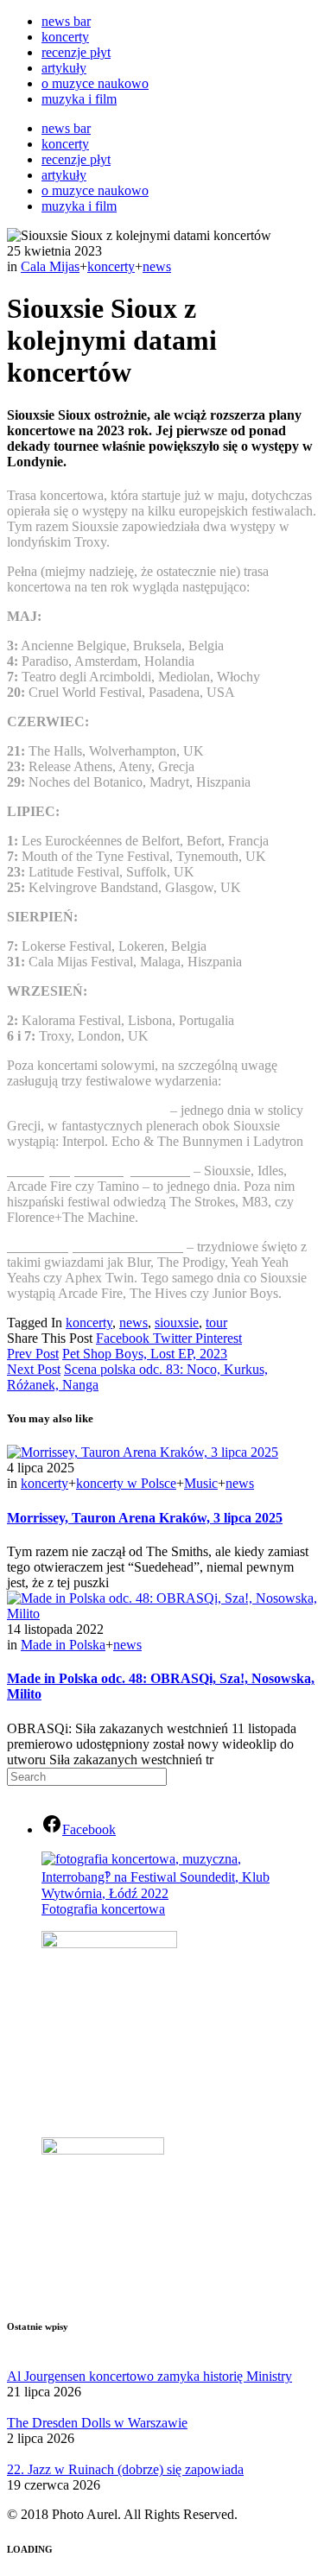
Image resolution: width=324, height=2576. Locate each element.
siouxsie (177, 1323)
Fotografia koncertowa (103, 1909)
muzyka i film (79, 99)
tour (216, 1323)
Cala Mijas (50, 266)
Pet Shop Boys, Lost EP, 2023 (145, 1354)
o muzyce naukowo (95, 83)
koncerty (65, 37)
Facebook (124, 1338)
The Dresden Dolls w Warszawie (97, 2423)
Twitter (174, 1338)
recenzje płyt (76, 52)
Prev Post (33, 1354)
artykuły (64, 68)
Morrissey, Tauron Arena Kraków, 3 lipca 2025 (145, 1518)
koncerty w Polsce (126, 1483)
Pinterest (219, 1338)
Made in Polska (63, 1645)
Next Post (34, 1369)
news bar (66, 21)
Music (201, 1483)
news (157, 266)
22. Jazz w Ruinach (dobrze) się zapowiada (125, 2469)
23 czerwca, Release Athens (87, 1110)
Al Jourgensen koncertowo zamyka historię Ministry (149, 2376)
